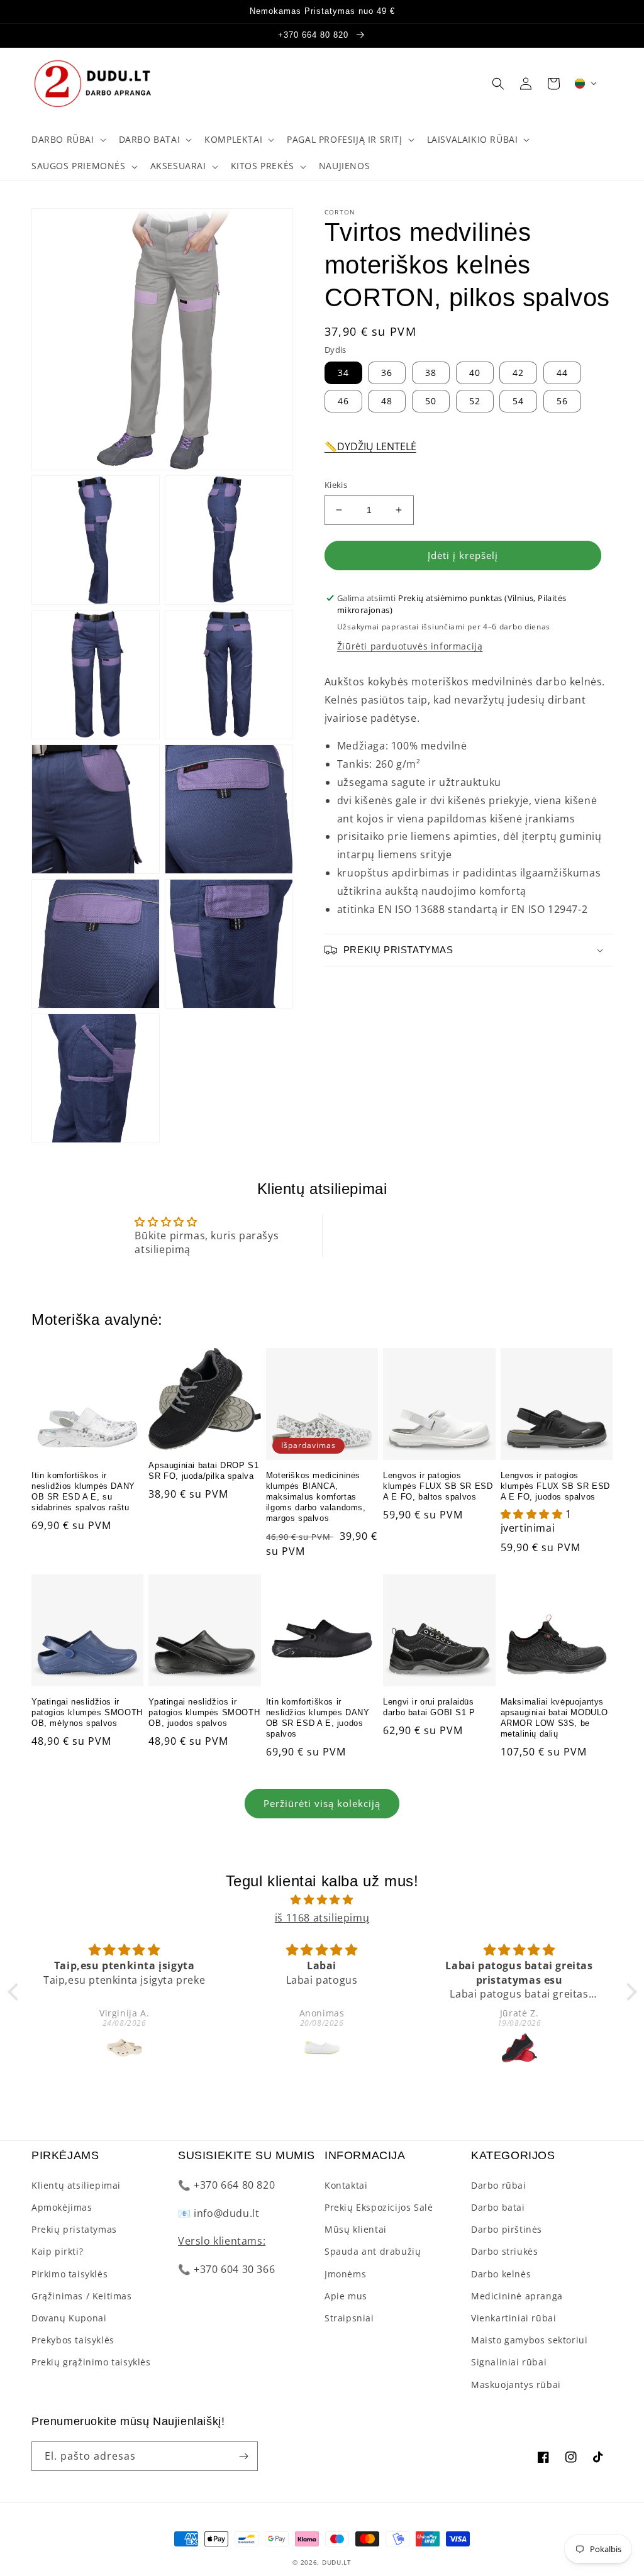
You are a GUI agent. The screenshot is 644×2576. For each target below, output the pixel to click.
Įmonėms (345, 2274)
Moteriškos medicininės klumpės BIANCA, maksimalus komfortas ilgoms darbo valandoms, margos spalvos (316, 1497)
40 (475, 373)
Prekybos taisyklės (73, 2340)
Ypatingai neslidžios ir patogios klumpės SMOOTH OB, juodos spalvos (204, 1712)
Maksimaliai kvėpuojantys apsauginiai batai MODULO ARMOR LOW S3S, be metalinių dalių (554, 1718)
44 (562, 373)
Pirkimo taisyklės (69, 2274)
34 (343, 373)
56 (562, 401)
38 (431, 373)
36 (387, 373)
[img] (322, 1900)
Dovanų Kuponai (69, 2318)
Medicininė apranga (517, 2296)
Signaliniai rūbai (509, 2362)
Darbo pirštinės (507, 2229)
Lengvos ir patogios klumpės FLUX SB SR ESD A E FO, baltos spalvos (438, 1486)
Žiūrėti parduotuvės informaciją (410, 646)
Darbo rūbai (499, 2185)
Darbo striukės (504, 2251)
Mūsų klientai (356, 2229)
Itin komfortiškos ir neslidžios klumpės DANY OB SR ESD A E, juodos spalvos (318, 1718)
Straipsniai (349, 2318)
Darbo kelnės (501, 2274)
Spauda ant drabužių (373, 2251)
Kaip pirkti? (57, 2251)
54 (518, 401)
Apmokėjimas (62, 2207)
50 (431, 401)
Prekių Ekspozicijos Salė (379, 2207)
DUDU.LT (337, 2562)
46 (343, 401)
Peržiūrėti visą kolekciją (322, 1803)
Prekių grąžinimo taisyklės (91, 2362)
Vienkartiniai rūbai (514, 2318)
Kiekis (336, 485)
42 (518, 373)
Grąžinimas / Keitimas (82, 2296)
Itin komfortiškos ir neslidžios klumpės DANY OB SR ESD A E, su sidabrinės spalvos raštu (83, 1491)
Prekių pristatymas (74, 2229)
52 (475, 401)
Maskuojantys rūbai (516, 2385)
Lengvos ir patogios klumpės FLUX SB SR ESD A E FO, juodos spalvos (555, 1486)
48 (387, 401)
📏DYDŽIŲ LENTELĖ (370, 446)
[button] (68, 140)
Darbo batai (498, 2207)
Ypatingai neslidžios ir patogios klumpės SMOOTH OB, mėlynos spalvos (87, 1712)
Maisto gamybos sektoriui (529, 2340)
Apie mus (346, 2296)
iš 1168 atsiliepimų (322, 1918)
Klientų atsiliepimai (76, 2185)
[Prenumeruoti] (243, 2456)
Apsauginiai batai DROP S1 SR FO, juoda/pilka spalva (203, 1471)
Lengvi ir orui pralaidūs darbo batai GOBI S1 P (429, 1707)
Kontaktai (346, 2185)
